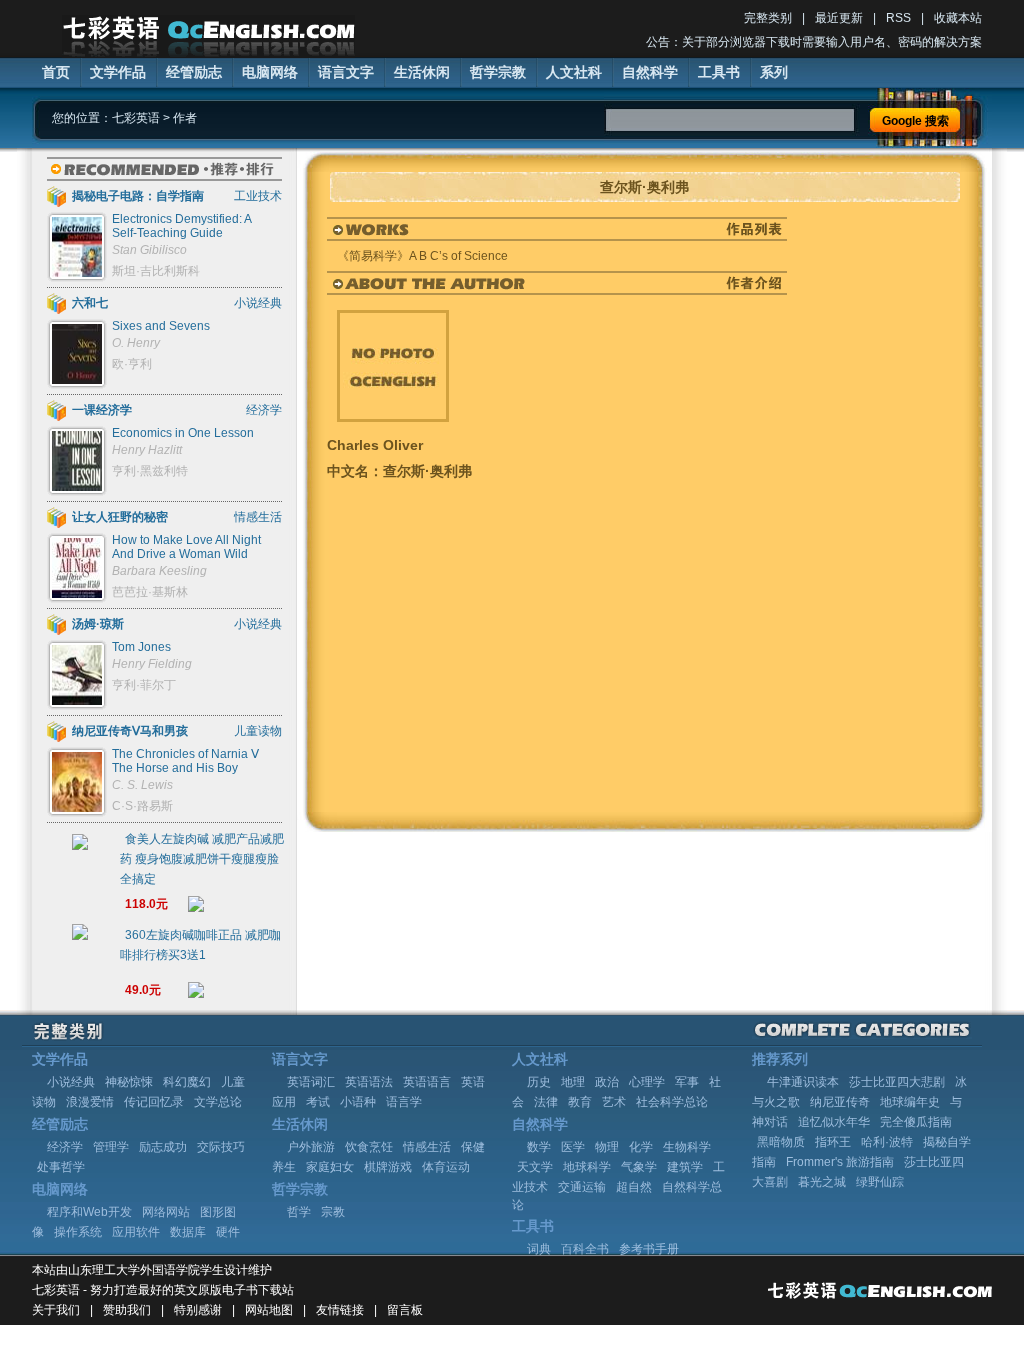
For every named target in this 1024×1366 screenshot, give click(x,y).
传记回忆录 (154, 1102)
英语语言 (427, 1082)
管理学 (111, 1147)
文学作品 (118, 72)
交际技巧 (221, 1147)
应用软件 (136, 1232)
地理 (573, 1082)
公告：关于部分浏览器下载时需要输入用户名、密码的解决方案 (814, 42)
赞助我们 (127, 1310)
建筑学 (685, 1167)
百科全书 (585, 1249)
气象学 (639, 1167)
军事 (687, 1082)
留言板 (405, 1310)
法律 (546, 1102)
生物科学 (687, 1147)
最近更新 (839, 18)
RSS (898, 18)
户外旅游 (311, 1147)
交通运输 (582, 1187)
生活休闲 (422, 72)
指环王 (833, 1142)
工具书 (719, 72)
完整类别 (768, 18)
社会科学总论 (672, 1102)
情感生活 (427, 1147)
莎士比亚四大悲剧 (897, 1082)
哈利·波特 (887, 1142)
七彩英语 (136, 118)
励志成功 (163, 1147)
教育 (580, 1102)
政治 (607, 1082)
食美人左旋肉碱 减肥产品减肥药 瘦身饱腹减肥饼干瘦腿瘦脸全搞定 (202, 859)
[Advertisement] (561, 514)
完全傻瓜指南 (916, 1122)
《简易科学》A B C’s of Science (422, 256)
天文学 (535, 1167)
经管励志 (194, 72)
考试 (318, 1102)
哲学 (299, 1212)
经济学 (65, 1147)
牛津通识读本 (803, 1082)
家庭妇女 (330, 1167)
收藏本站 (958, 18)
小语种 (358, 1102)
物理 (607, 1147)
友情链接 (340, 1310)
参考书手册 (649, 1249)
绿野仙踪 (880, 1182)
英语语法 (369, 1082)
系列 (774, 72)
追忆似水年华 (834, 1122)
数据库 (188, 1232)
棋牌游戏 (388, 1167)
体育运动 (446, 1167)
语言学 (404, 1102)
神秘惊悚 (129, 1082)
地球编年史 (910, 1102)
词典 (539, 1249)
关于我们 (56, 1310)
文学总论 (218, 1102)
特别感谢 (198, 1310)
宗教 (333, 1212)
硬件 (228, 1232)
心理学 (647, 1082)
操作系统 (78, 1232)
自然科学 (650, 72)
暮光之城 (822, 1182)
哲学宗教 (498, 72)
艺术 (614, 1102)
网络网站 (166, 1212)
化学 (641, 1147)
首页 (56, 72)
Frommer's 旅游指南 (840, 1162)
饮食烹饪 (369, 1147)
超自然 (634, 1187)
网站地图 (269, 1310)
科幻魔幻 (187, 1082)
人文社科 (574, 72)
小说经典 (71, 1082)
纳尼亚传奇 (840, 1102)
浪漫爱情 (90, 1102)
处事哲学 (61, 1167)
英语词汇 (311, 1082)
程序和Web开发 (89, 1212)
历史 (539, 1082)
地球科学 (587, 1167)
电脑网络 (270, 72)
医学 (573, 1147)
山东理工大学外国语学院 (134, 1270)
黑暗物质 (781, 1142)
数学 (539, 1147)
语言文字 (346, 72)
